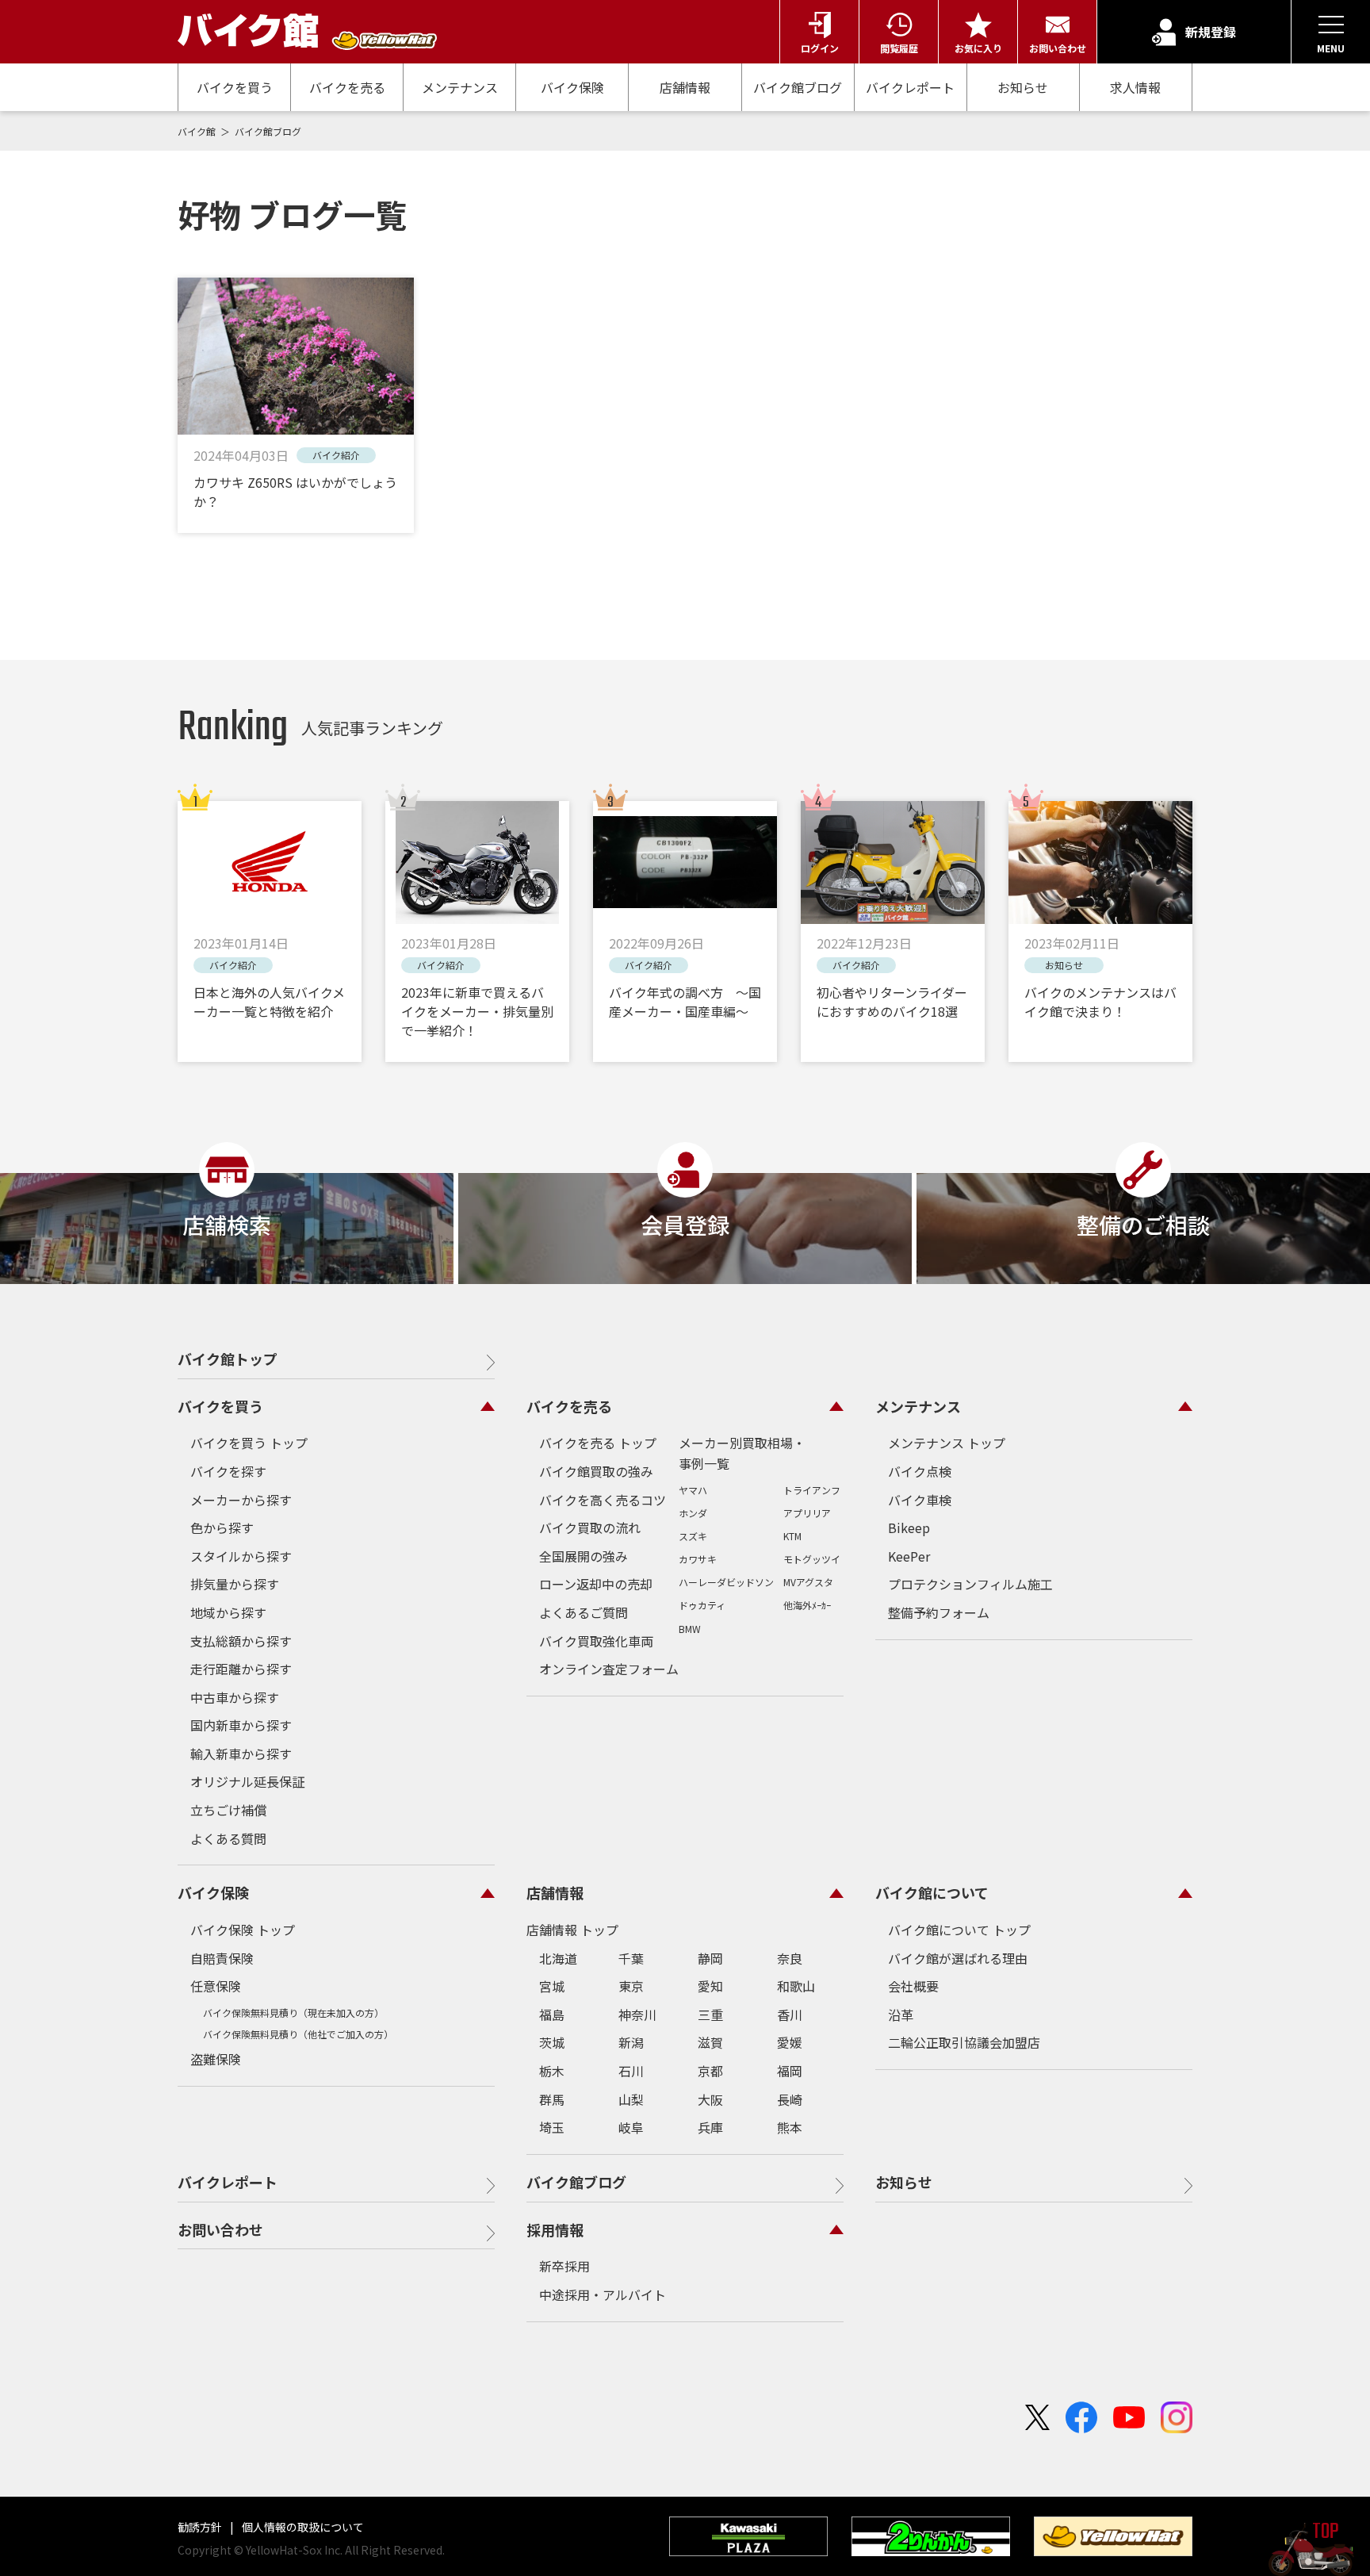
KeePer (909, 1556)
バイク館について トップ (959, 1930)
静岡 (710, 1958)
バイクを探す (228, 1471)
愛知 (710, 1986)
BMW (690, 1629)
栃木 (552, 2071)
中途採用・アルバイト (603, 2294)
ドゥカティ (702, 1605)
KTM (792, 1536)
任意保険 (216, 1986)
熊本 (790, 2127)
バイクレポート (910, 87)
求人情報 (1135, 88)
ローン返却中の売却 (596, 1584)
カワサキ (698, 1559)
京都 (710, 2071)
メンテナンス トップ (947, 1443)
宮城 (552, 1986)
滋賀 (710, 2042)
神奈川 (637, 2014)
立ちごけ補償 (228, 1810)
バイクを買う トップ (249, 1443)
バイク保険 (572, 87)
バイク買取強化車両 (596, 1641)
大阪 (710, 2099)
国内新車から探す (241, 1725)
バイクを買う (235, 87)
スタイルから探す (241, 1556)
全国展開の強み (584, 1556)
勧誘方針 (201, 2527)
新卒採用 (564, 2266)
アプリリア (807, 1513)
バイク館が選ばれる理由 (958, 1958)
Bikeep (909, 1528)
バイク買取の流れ (590, 1528)
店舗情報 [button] (555, 1892)
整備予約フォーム (939, 1612)
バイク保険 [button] (213, 1892)
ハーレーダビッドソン (726, 1582)
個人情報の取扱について (302, 2527)
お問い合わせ (220, 2229)
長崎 (790, 2099)
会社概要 (913, 1986)
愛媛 (790, 2042)
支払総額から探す (241, 1641)
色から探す (222, 1528)
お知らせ (1023, 87)
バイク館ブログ (798, 87)
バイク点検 (920, 1471)
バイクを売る (347, 87)
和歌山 (796, 1986)
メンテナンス (460, 87)
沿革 (901, 2014)
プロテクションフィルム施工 (970, 1584)
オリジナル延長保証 (247, 1781)
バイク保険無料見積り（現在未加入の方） (293, 2012)
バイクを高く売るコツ (603, 1500)
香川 (790, 2014)
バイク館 (198, 131)
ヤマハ (693, 1490)
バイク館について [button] (932, 1892)
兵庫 (710, 2127)
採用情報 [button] (555, 2229)
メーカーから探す (241, 1500)
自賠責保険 (222, 1958)
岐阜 (631, 2127)
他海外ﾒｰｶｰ (807, 1605)
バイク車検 (920, 1500)
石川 (631, 2071)
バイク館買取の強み (596, 1471)
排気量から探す (235, 1584)
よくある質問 (228, 1838)
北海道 (558, 1958)
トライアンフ (812, 1490)
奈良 (790, 1958)
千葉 (631, 1958)
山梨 (631, 2099)
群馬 (552, 2099)
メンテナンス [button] (918, 1406)
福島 (552, 2014)
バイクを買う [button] (220, 1406)
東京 (631, 1986)
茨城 (552, 2042)
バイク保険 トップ (243, 1930)
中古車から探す (235, 1697)
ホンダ (693, 1513)
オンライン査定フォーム (609, 1669)
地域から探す (228, 1612)
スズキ (693, 1536)
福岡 (790, 2071)
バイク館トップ (228, 1359)
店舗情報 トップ (572, 1930)
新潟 (631, 2042)
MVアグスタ (808, 1582)
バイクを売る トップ (598, 1443)
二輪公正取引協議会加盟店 (964, 2042)
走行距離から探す (241, 1669)
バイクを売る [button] (569, 1406)
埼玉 (552, 2127)
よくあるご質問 (584, 1612)
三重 (710, 2014)
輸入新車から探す (241, 1754)
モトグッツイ (812, 1559)
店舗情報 (685, 87)
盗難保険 (216, 2059)
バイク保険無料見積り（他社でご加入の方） (298, 2034)
